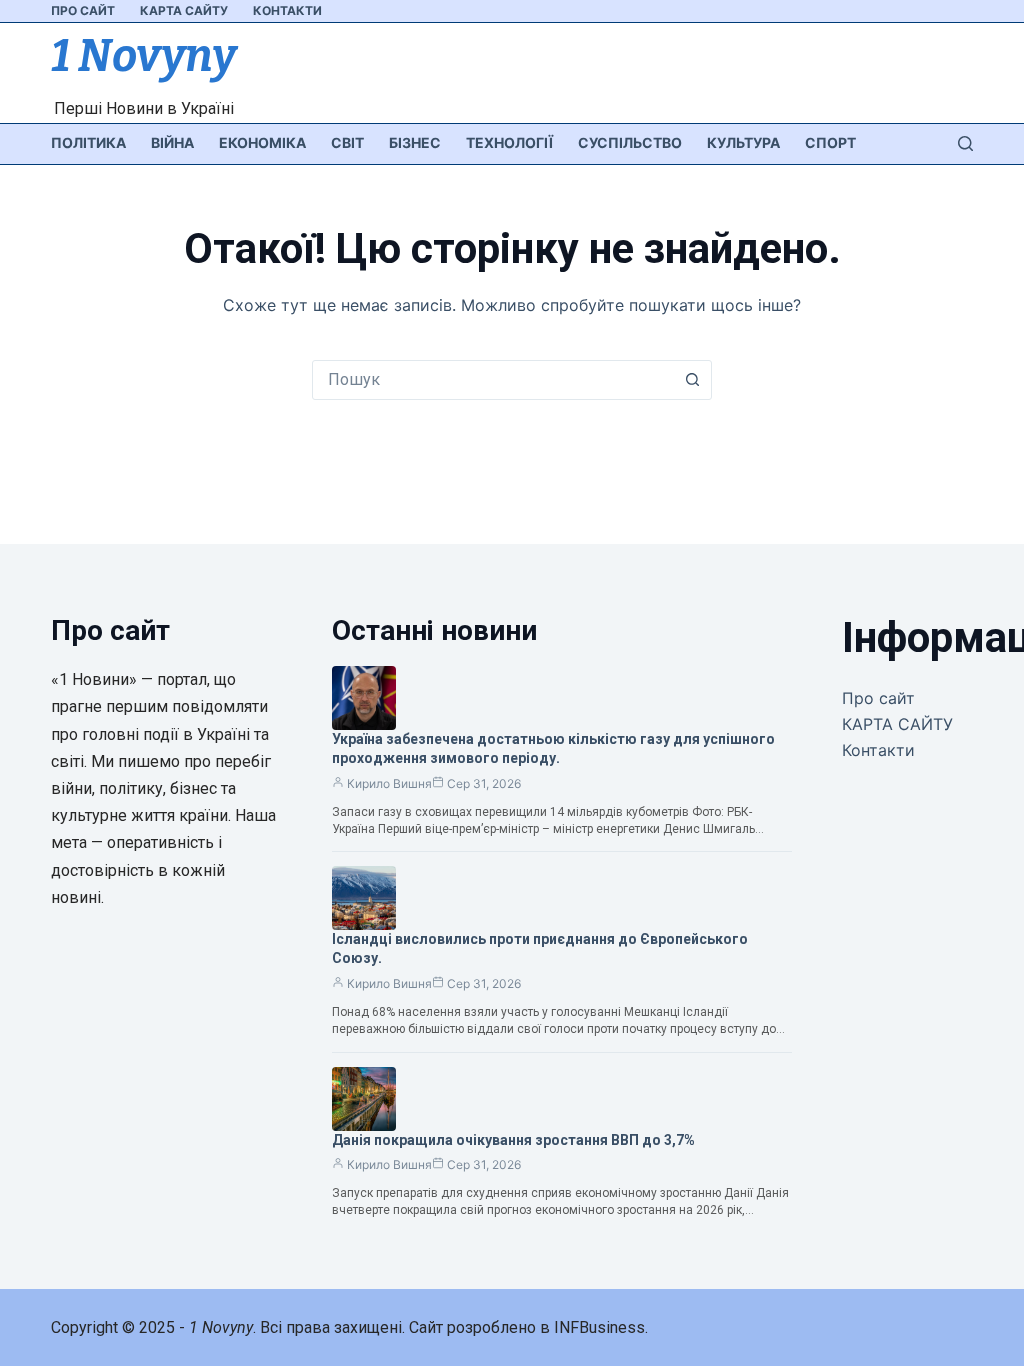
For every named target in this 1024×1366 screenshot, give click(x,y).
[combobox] (493, 380)
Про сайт (83, 10)
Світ (347, 142)
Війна (172, 142)
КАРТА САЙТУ (184, 10)
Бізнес (415, 142)
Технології (509, 142)
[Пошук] (965, 143)
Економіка (262, 142)
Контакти (287, 10)
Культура (743, 142)
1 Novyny (143, 56)
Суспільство (630, 142)
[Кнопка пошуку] (692, 380)
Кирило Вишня (389, 783)
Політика (88, 142)
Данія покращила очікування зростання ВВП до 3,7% (513, 1140)
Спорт (830, 142)
